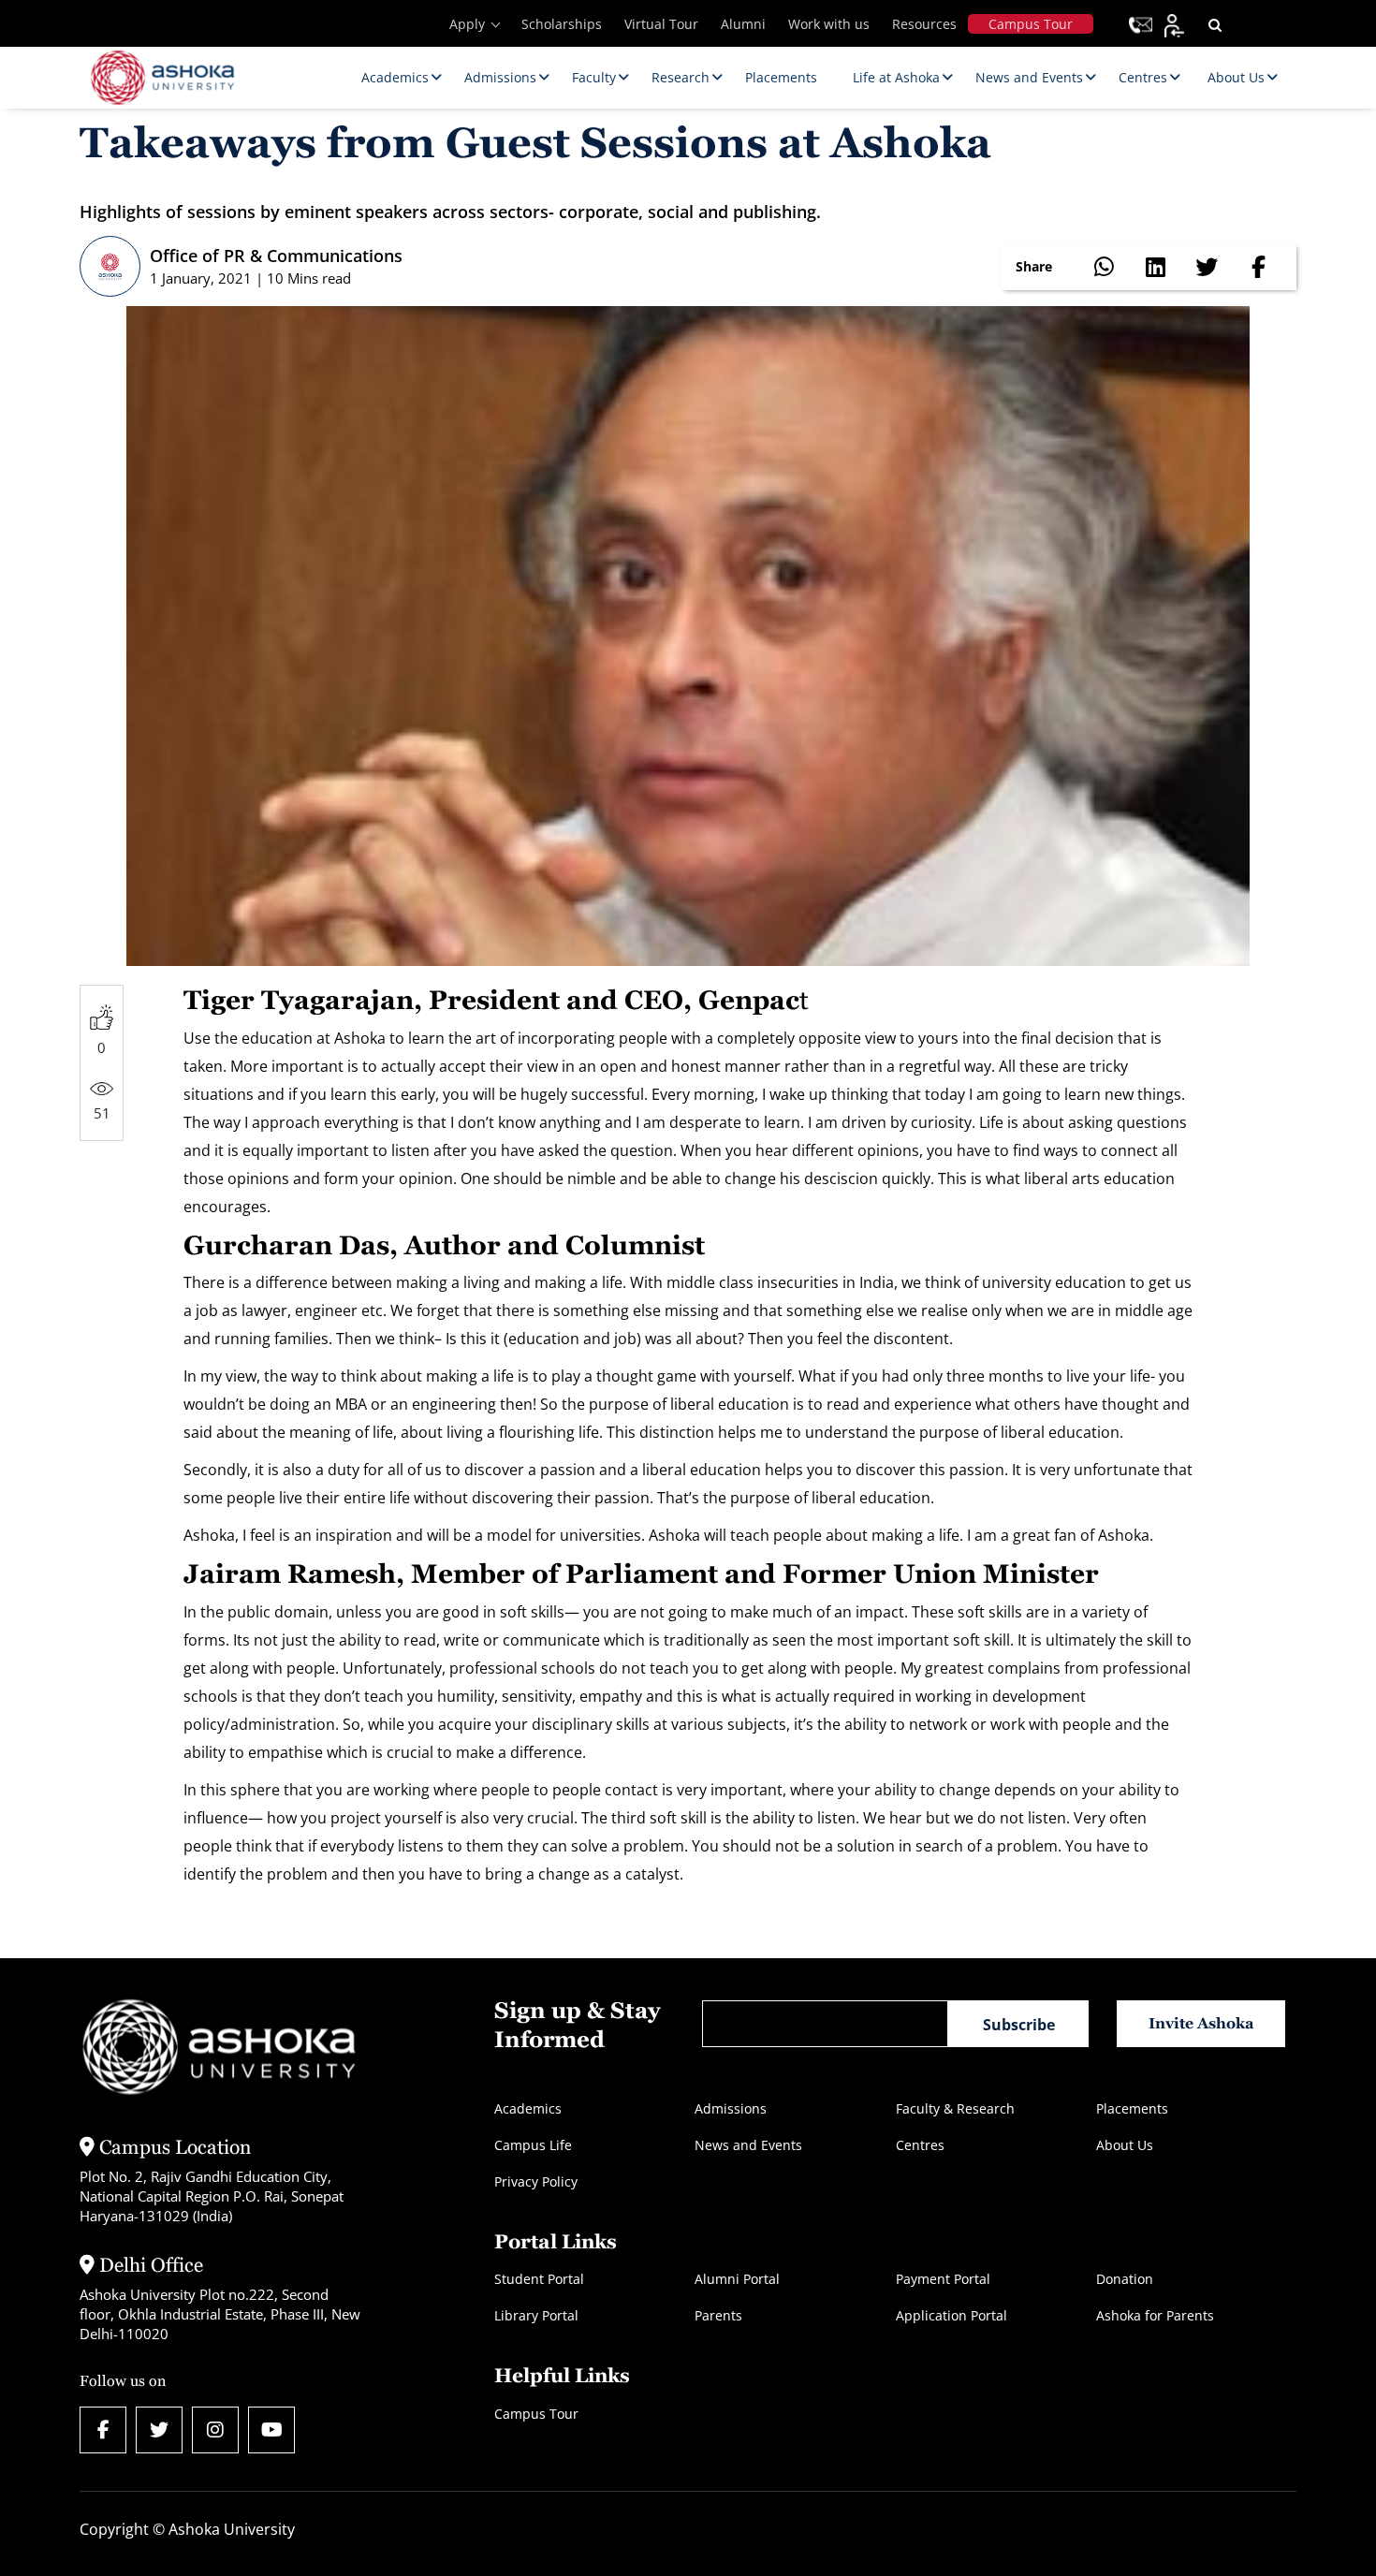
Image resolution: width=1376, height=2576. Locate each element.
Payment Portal (943, 2279)
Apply (467, 24)
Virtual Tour (661, 24)
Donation (1125, 2279)
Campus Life (533, 2145)
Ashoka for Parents (1155, 2315)
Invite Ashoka (1201, 2023)
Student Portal (539, 2279)
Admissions (731, 2108)
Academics (528, 2108)
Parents (718, 2315)
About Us (1125, 2145)
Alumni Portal (737, 2279)
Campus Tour (1031, 24)
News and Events (748, 2145)
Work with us (829, 24)
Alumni (743, 24)
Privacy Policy (536, 2181)
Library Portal (536, 2315)
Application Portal (951, 2315)
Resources (924, 24)
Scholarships (562, 24)
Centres (920, 2145)
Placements (1132, 2108)
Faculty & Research (955, 2108)
